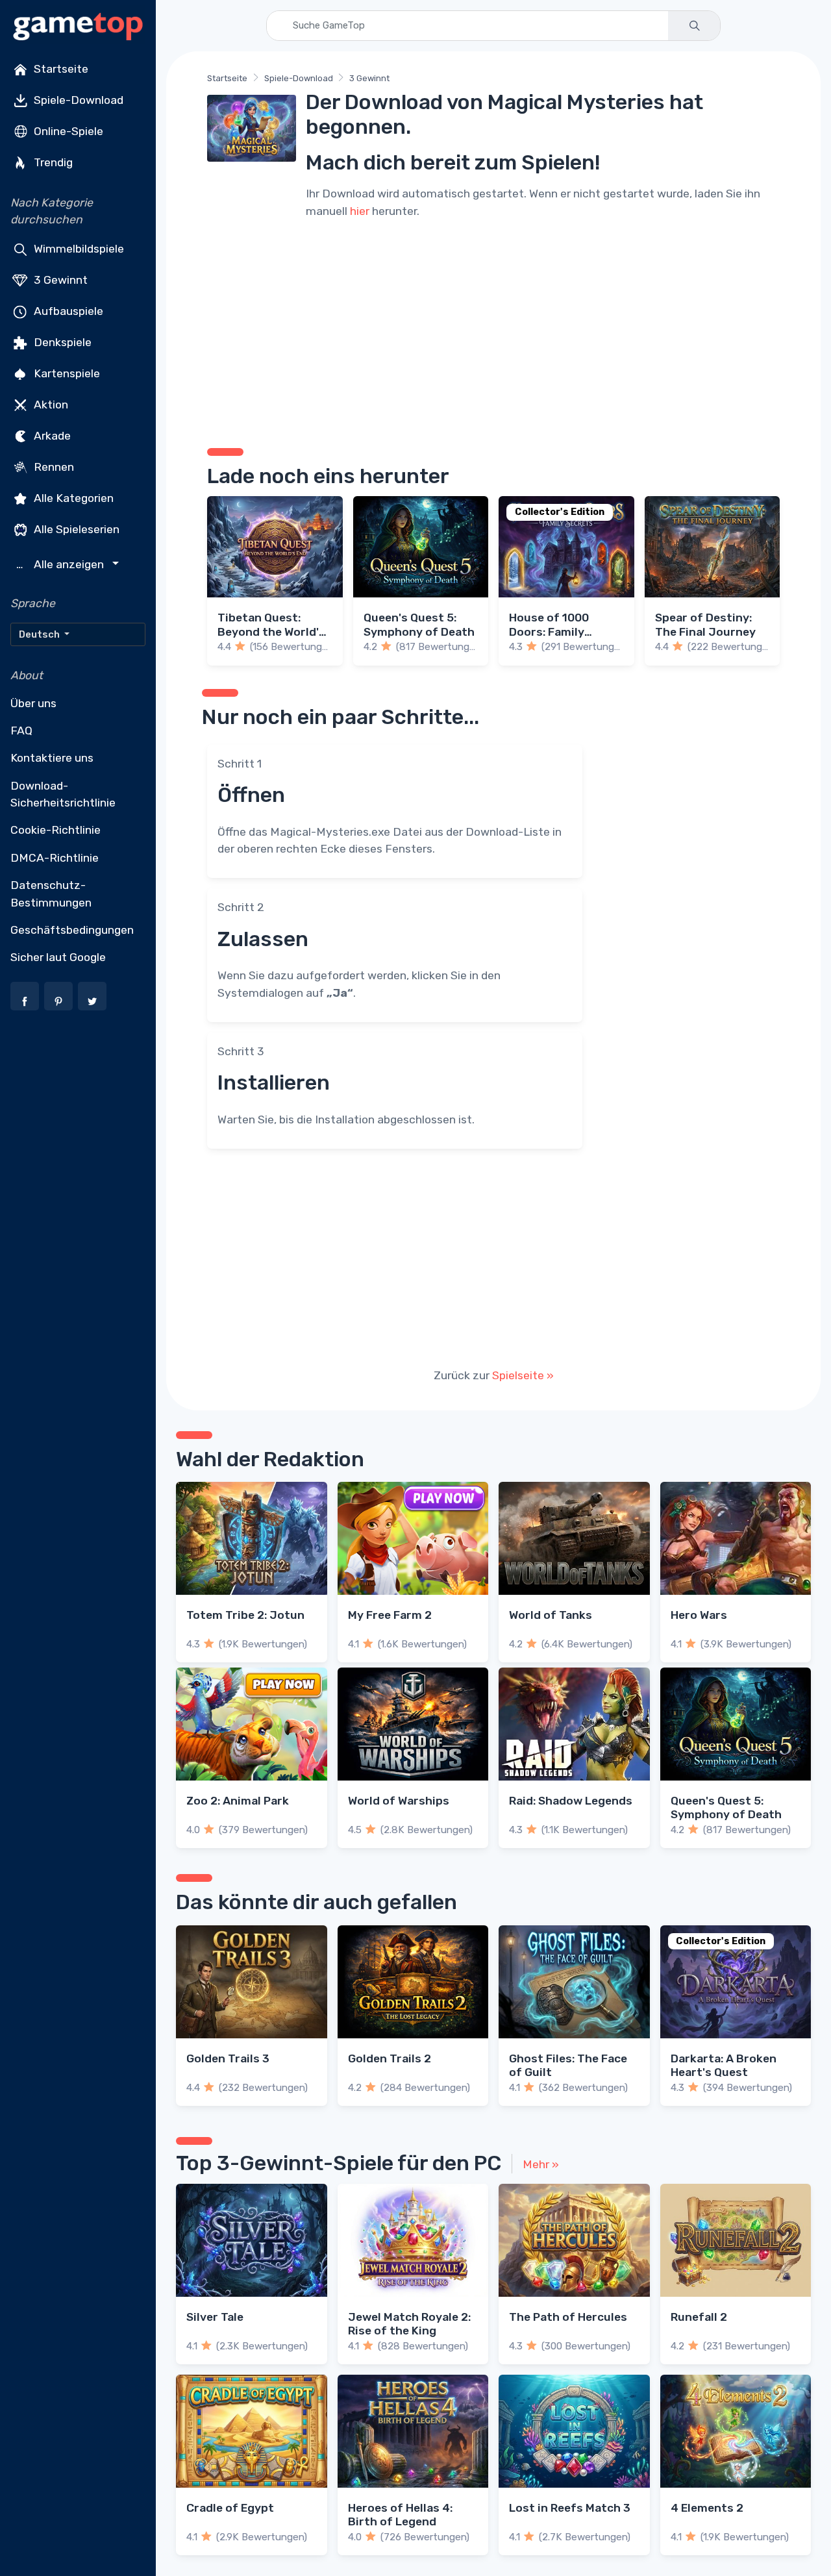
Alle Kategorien (72, 497)
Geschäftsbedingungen (72, 930)
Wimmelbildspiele (78, 248)
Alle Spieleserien (75, 529)
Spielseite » (523, 1375)
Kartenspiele (66, 373)
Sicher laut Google (58, 957)
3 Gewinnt (59, 279)
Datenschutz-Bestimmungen (51, 894)
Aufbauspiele (67, 310)
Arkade (51, 435)
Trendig (52, 162)
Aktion (50, 404)
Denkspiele (61, 342)
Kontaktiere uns (52, 758)
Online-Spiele (67, 131)
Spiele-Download (77, 100)
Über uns (33, 703)
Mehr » (541, 2164)
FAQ (21, 731)
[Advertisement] (493, 331)
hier (360, 211)
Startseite (60, 69)
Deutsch (40, 634)
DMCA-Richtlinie (55, 858)
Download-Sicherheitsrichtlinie (63, 794)
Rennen (53, 466)
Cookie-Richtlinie (56, 830)
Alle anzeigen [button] (62, 565)
